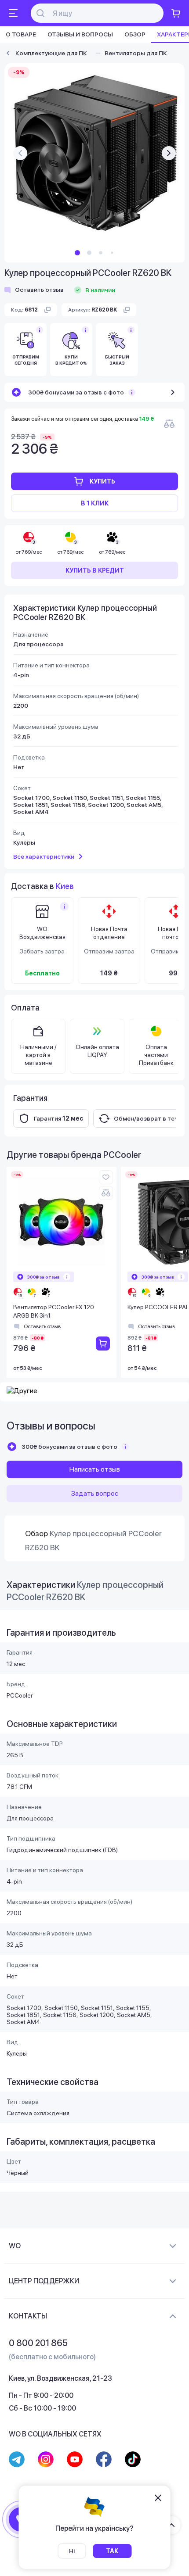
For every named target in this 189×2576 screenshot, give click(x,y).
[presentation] (20, 153)
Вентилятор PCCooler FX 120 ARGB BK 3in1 (54, 1311)
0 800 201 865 (38, 2343)
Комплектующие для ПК (51, 53)
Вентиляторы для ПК (136, 53)
